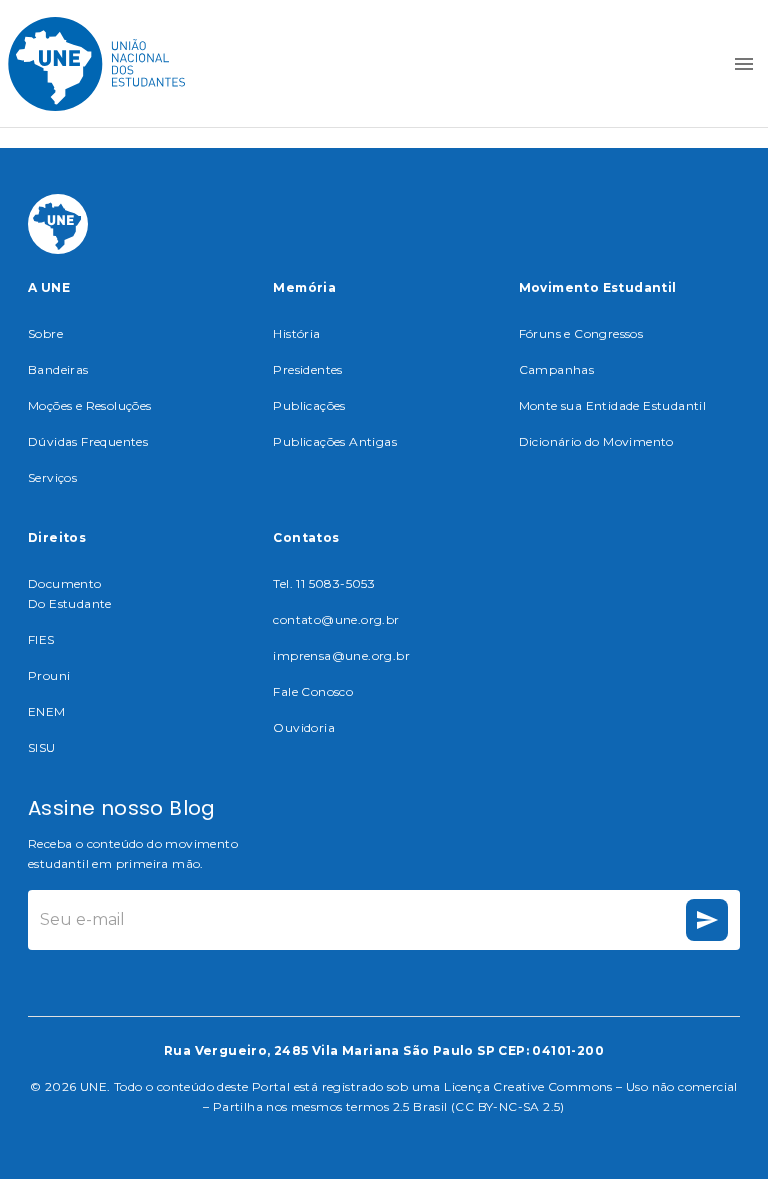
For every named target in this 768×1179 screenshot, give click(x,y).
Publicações (309, 405)
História (296, 333)
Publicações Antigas (335, 441)
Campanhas (557, 369)
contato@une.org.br (336, 619)
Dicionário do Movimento (596, 441)
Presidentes (307, 369)
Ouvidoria (304, 727)
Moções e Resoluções (90, 405)
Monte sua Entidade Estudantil (613, 405)
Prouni (49, 675)
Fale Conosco (313, 691)
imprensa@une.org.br (341, 655)
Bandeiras (58, 369)
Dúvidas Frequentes (88, 441)
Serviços (52, 477)
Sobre (45, 333)
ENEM (47, 711)
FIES (41, 639)
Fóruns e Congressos (581, 333)
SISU (42, 747)
